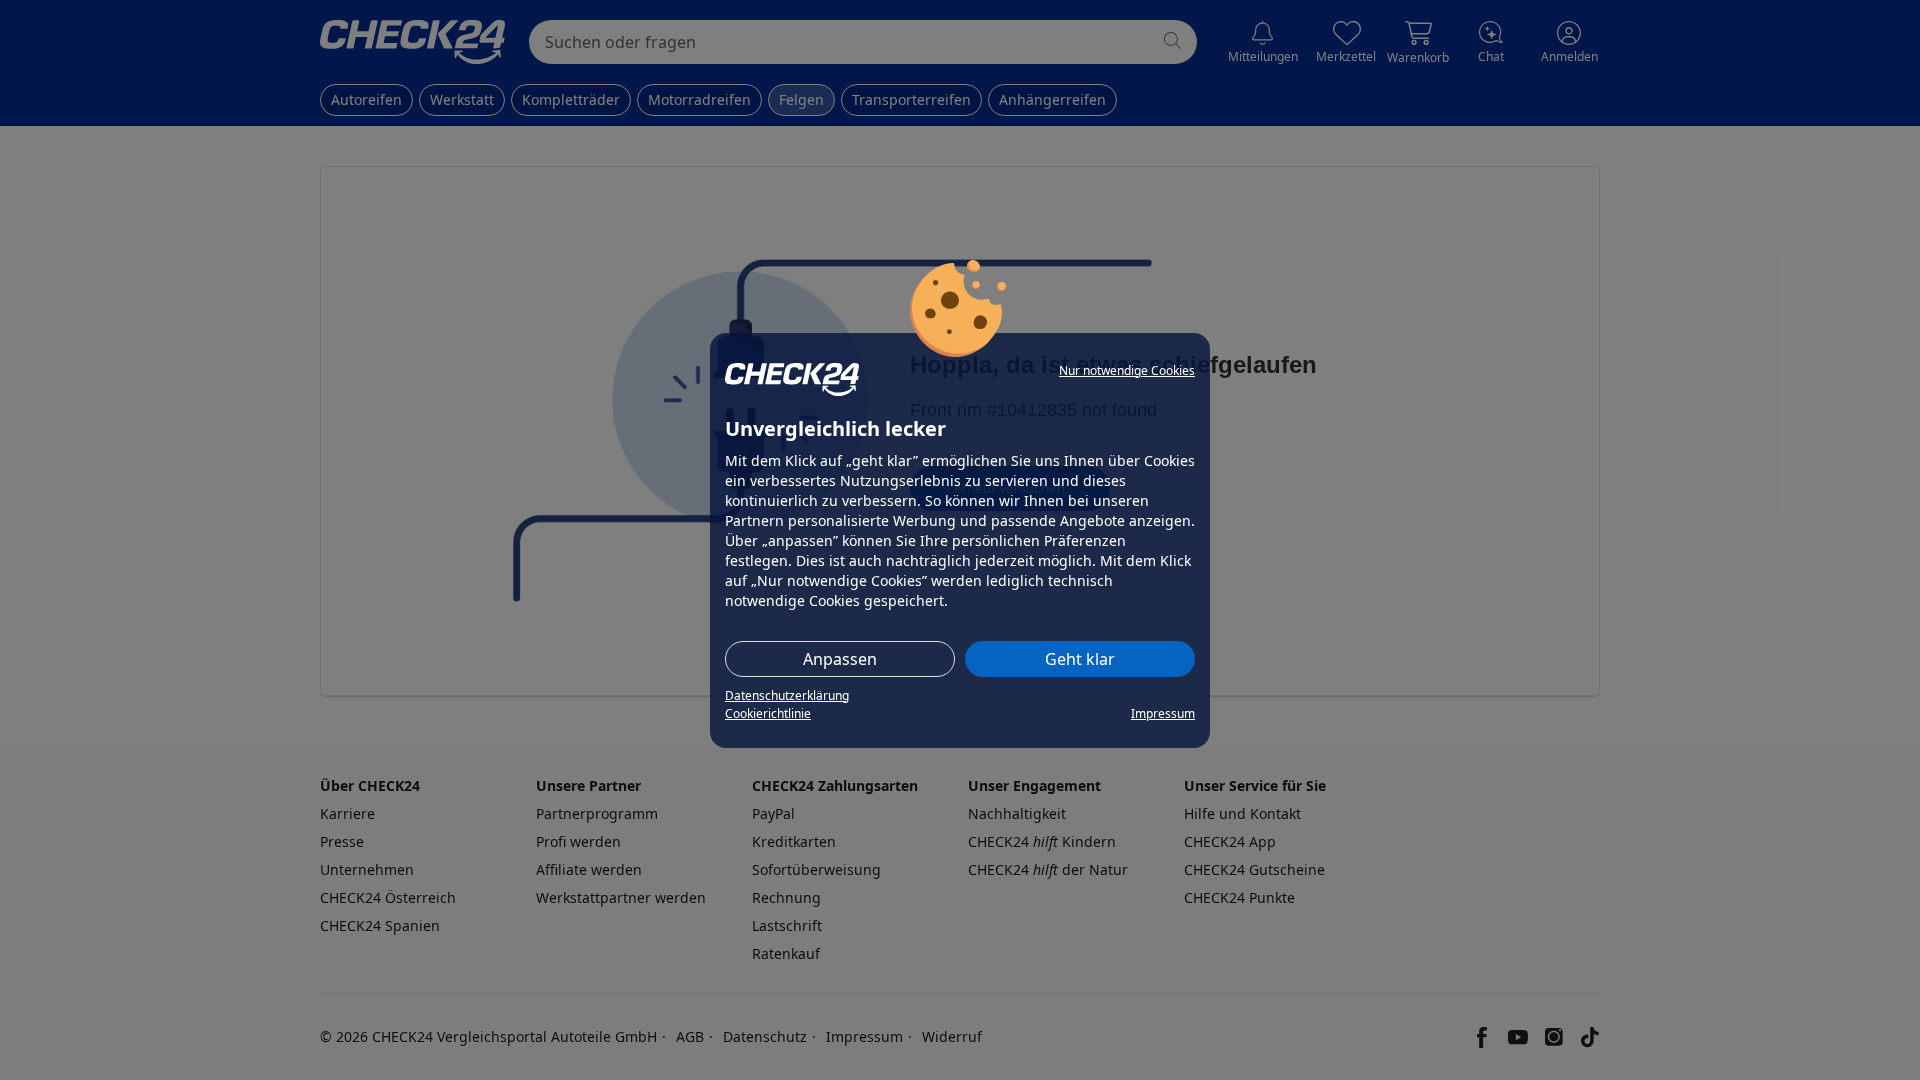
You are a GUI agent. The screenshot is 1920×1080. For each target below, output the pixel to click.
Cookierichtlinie (768, 713)
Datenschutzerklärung (787, 695)
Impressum (1163, 713)
